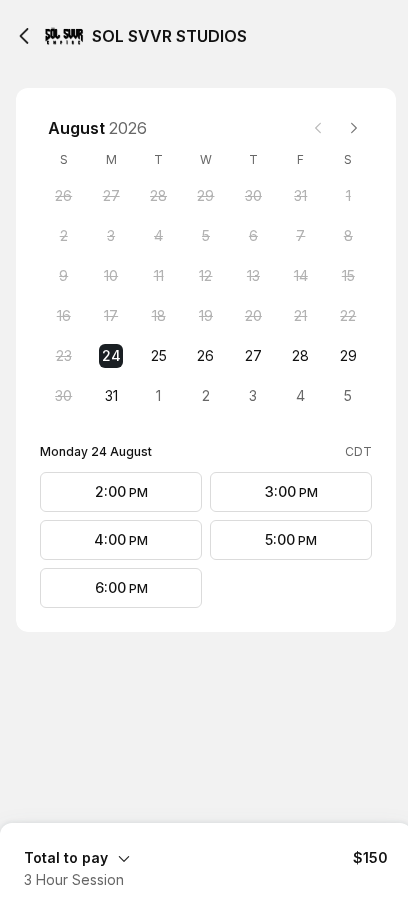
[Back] (24, 36)
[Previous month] (318, 128)
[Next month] (354, 128)
